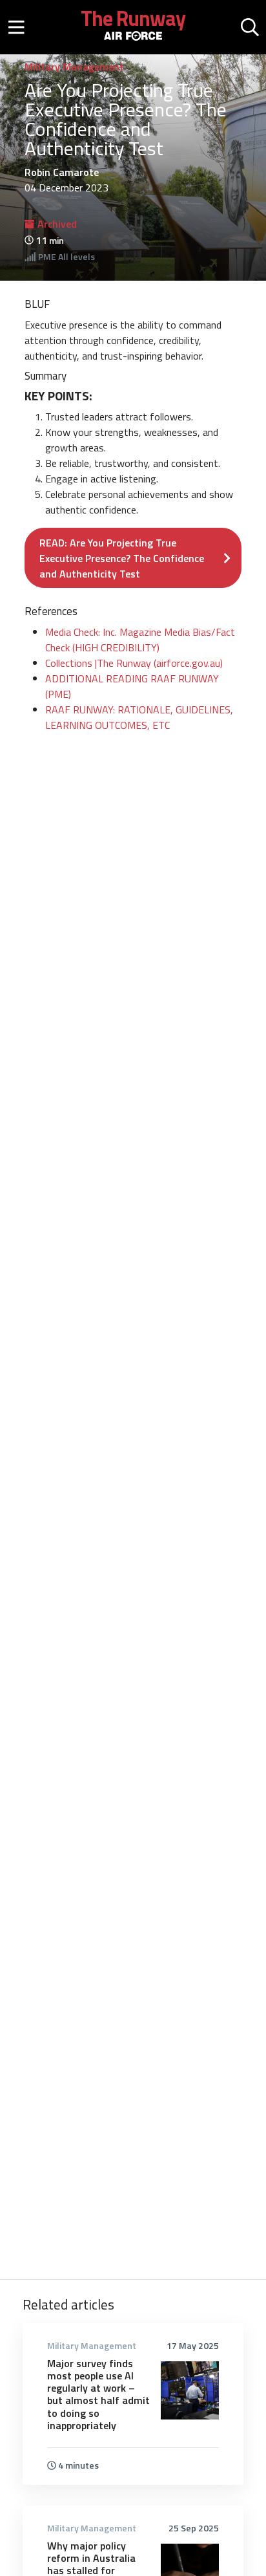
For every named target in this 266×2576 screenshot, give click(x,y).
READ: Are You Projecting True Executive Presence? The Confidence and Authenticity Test (122, 558)
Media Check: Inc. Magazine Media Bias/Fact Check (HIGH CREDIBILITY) (140, 640)
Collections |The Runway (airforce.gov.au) (134, 663)
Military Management (74, 67)
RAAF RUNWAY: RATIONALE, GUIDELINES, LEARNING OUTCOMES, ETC (139, 717)
